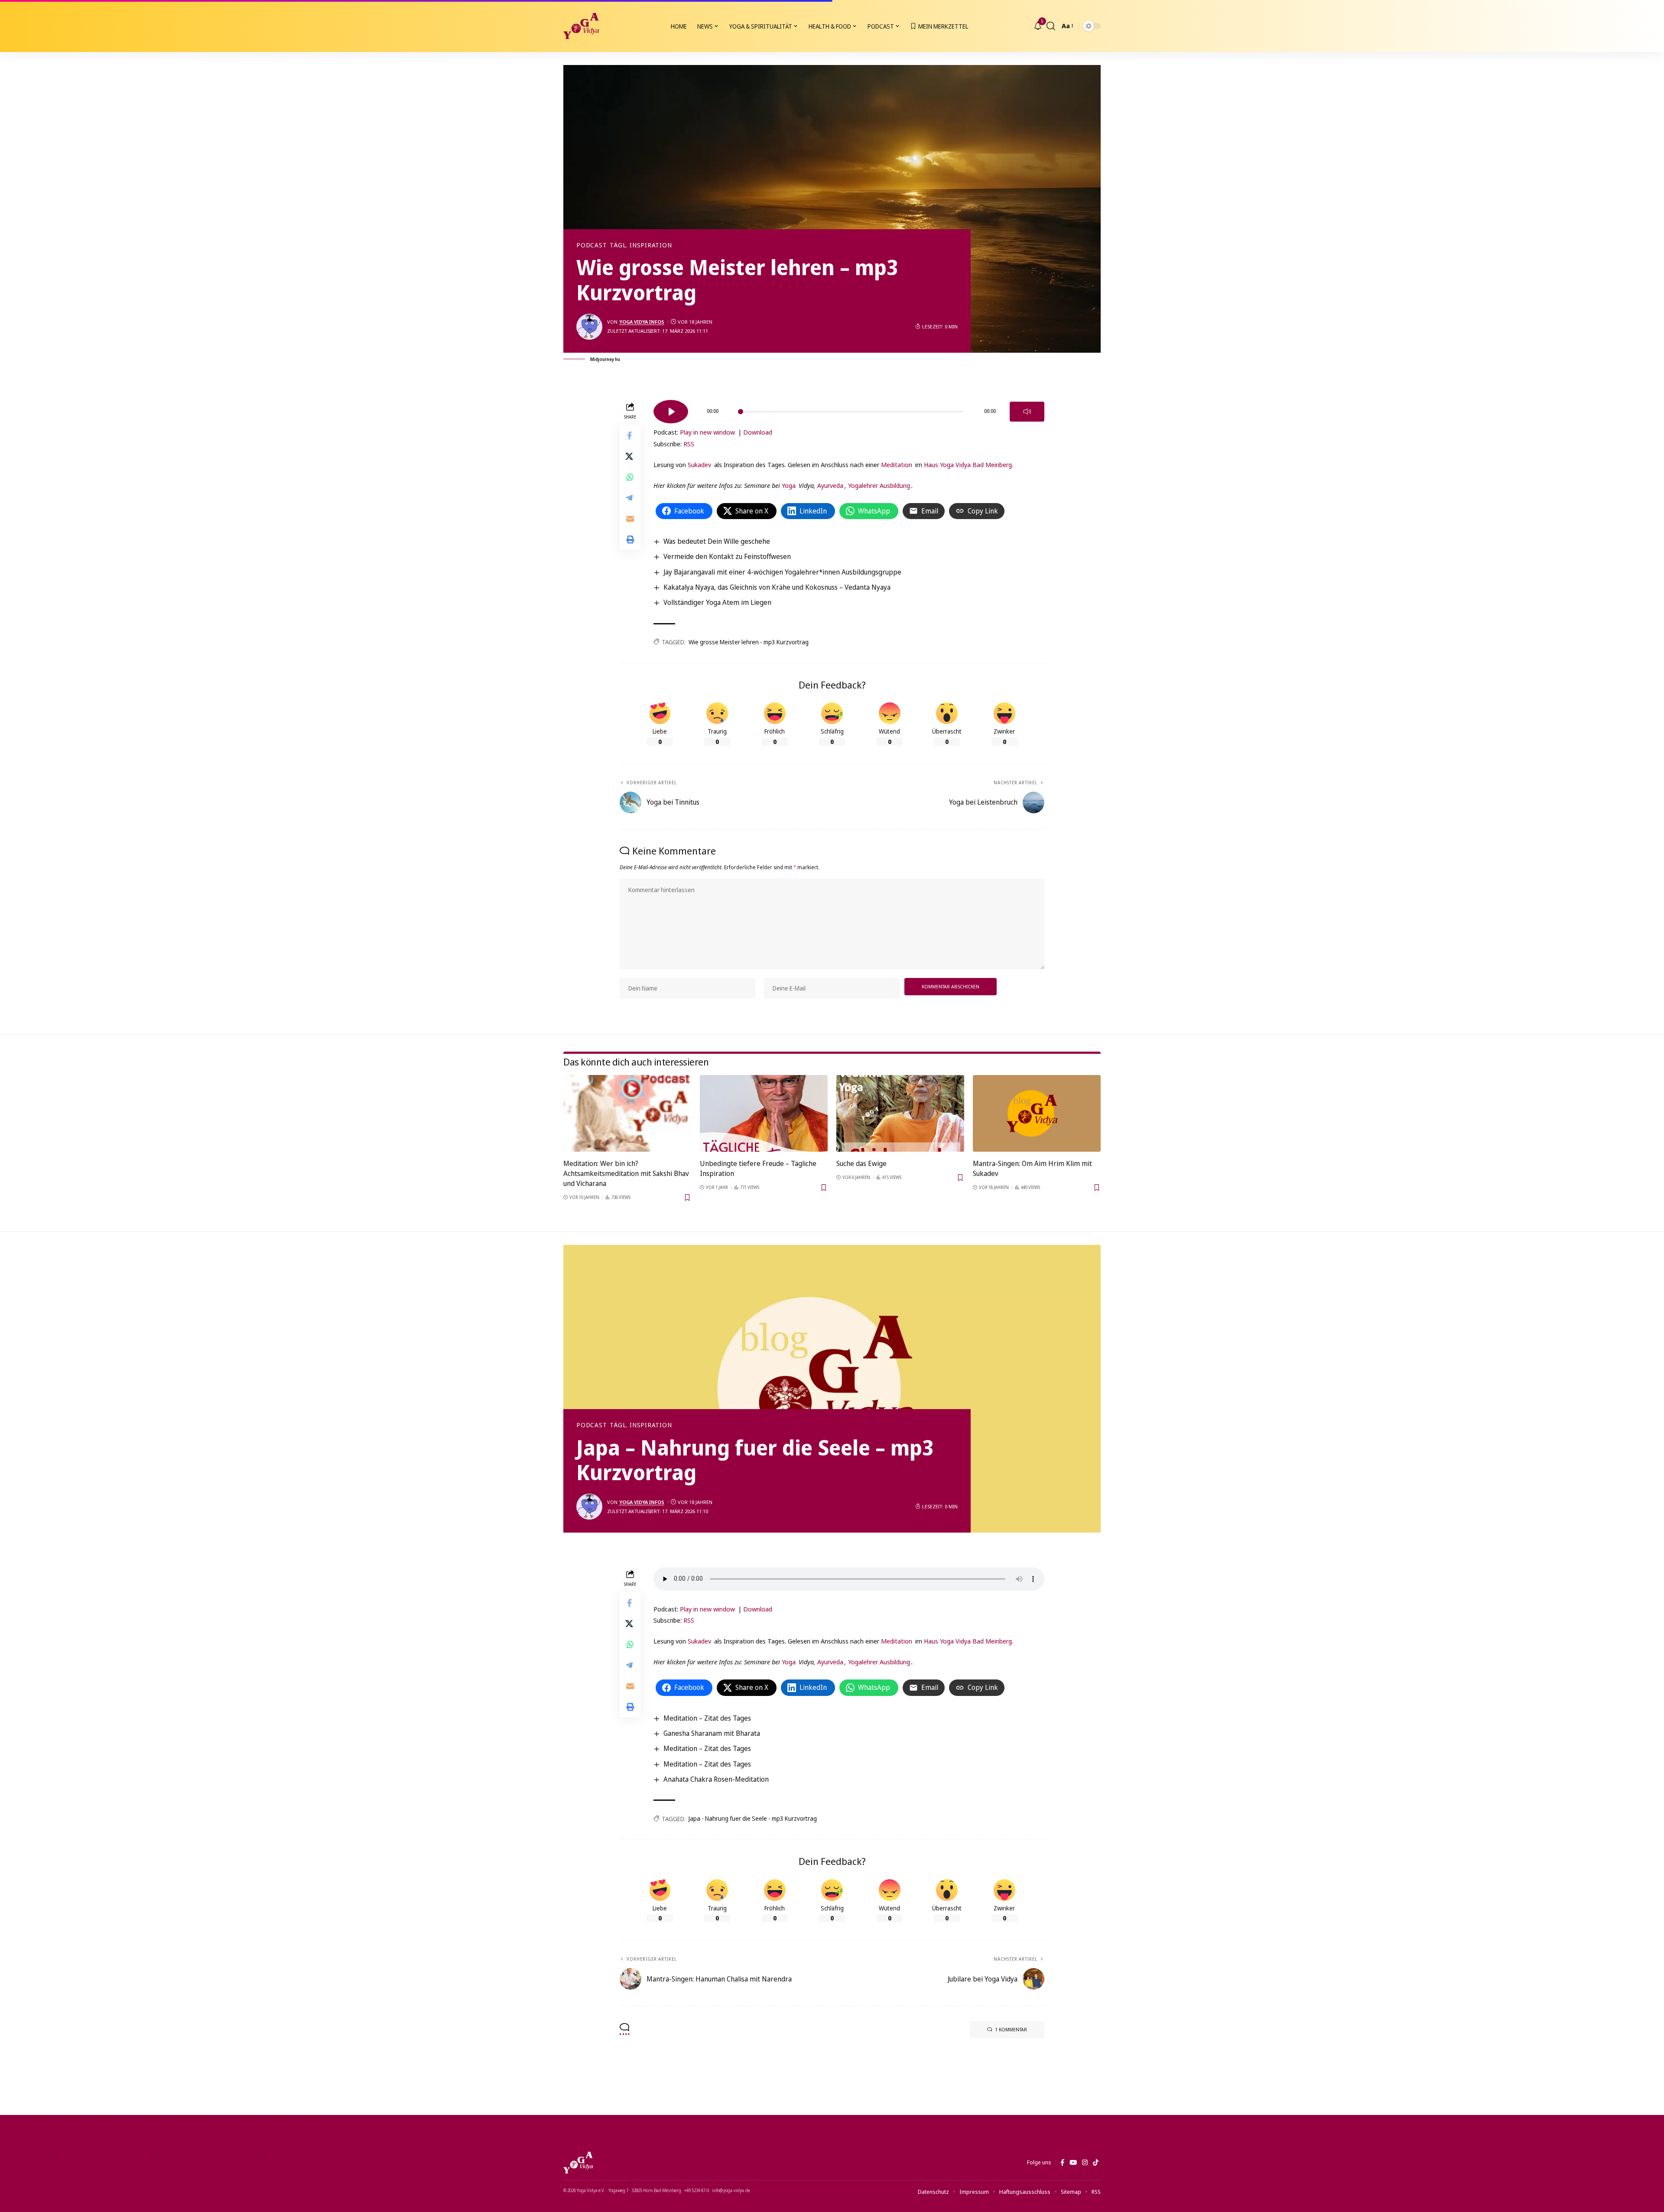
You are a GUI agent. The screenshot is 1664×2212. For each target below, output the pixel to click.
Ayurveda (830, 485)
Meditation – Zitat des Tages (707, 1718)
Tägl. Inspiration (641, 245)
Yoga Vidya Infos (642, 322)
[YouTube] (1073, 2163)
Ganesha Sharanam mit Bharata (712, 1733)
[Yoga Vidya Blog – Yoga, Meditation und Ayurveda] (578, 2163)
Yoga (789, 485)
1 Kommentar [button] (1011, 2029)
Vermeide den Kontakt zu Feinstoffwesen (727, 556)
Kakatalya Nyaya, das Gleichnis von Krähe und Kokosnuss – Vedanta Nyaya (777, 587)
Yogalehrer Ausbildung (879, 485)
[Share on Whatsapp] (630, 477)
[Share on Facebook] (630, 435)
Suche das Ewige (861, 1163)
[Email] (630, 518)
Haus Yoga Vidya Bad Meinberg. (968, 464)
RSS (689, 444)
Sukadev (699, 464)
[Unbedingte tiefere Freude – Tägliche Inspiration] (764, 1113)
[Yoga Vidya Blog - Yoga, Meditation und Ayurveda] (581, 26)
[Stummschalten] (1027, 412)
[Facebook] (1062, 2163)
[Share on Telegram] (630, 497)
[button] (1051, 26)
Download (758, 432)
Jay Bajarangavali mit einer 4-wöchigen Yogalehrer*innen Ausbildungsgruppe (782, 572)
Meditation (897, 464)
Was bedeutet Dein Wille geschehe (717, 541)
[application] (849, 409)
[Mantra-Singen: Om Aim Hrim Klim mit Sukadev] (1037, 1113)
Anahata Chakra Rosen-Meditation (716, 1779)
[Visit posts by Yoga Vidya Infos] (589, 327)
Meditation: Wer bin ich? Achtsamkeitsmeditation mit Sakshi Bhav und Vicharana (626, 1173)
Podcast (591, 245)
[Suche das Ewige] (900, 1113)
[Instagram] (1085, 2163)
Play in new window (707, 432)
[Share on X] (630, 456)
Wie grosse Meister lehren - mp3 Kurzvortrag (749, 642)
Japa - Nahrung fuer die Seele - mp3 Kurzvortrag (753, 1818)
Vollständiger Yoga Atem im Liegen (717, 602)
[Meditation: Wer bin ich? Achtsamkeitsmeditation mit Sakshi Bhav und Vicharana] (627, 1113)
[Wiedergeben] (671, 412)
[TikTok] (1096, 2163)
